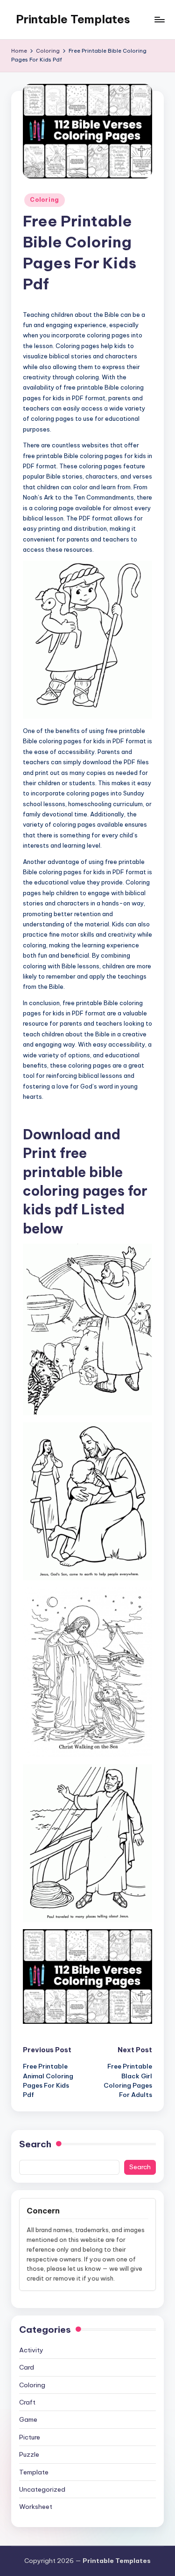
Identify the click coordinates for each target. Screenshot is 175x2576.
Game (28, 2419)
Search (35, 2144)
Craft (27, 2402)
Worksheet (36, 2507)
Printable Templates (73, 19)
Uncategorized (42, 2489)
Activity (31, 2350)
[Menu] (159, 19)
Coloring (45, 200)
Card (27, 2367)
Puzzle (29, 2454)
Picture (30, 2437)
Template (34, 2472)
